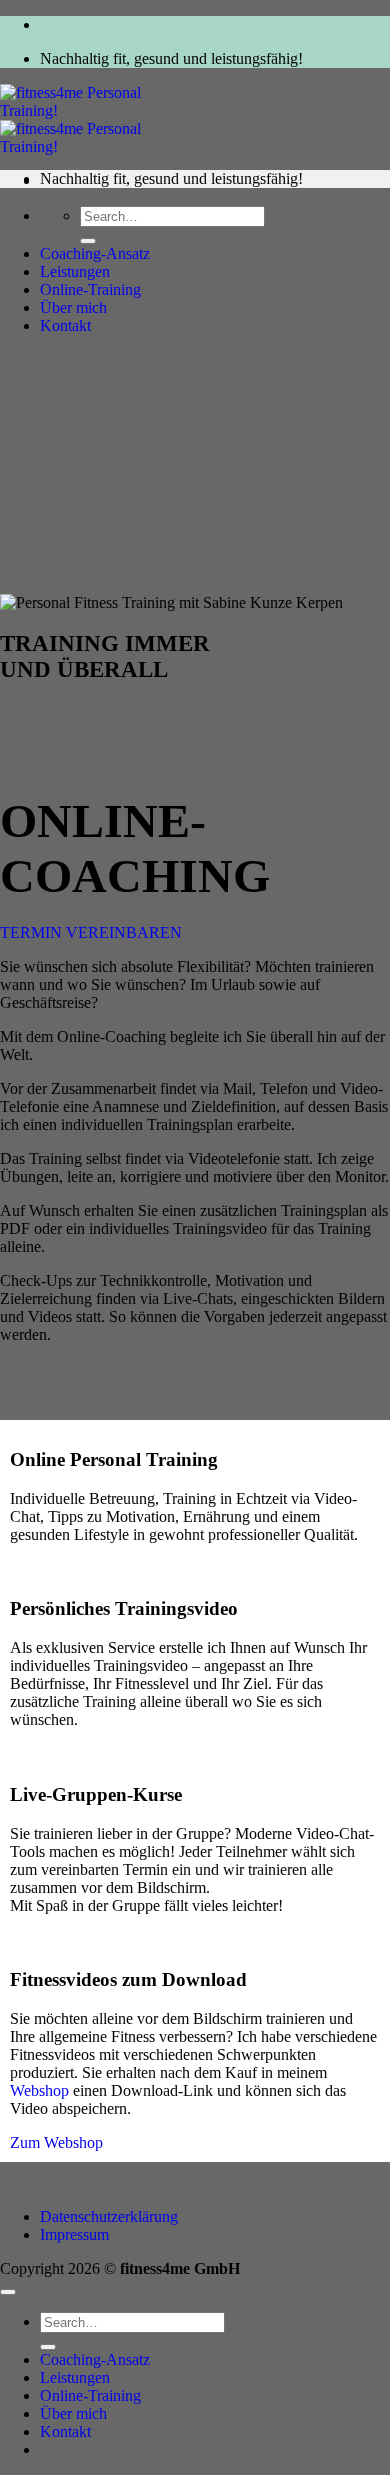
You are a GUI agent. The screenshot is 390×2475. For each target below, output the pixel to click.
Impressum (74, 2234)
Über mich (73, 307)
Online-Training (90, 289)
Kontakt (65, 325)
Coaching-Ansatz (95, 253)
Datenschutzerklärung (109, 2216)
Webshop (39, 2090)
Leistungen (75, 271)
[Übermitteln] (88, 241)
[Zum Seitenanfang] (8, 2292)
